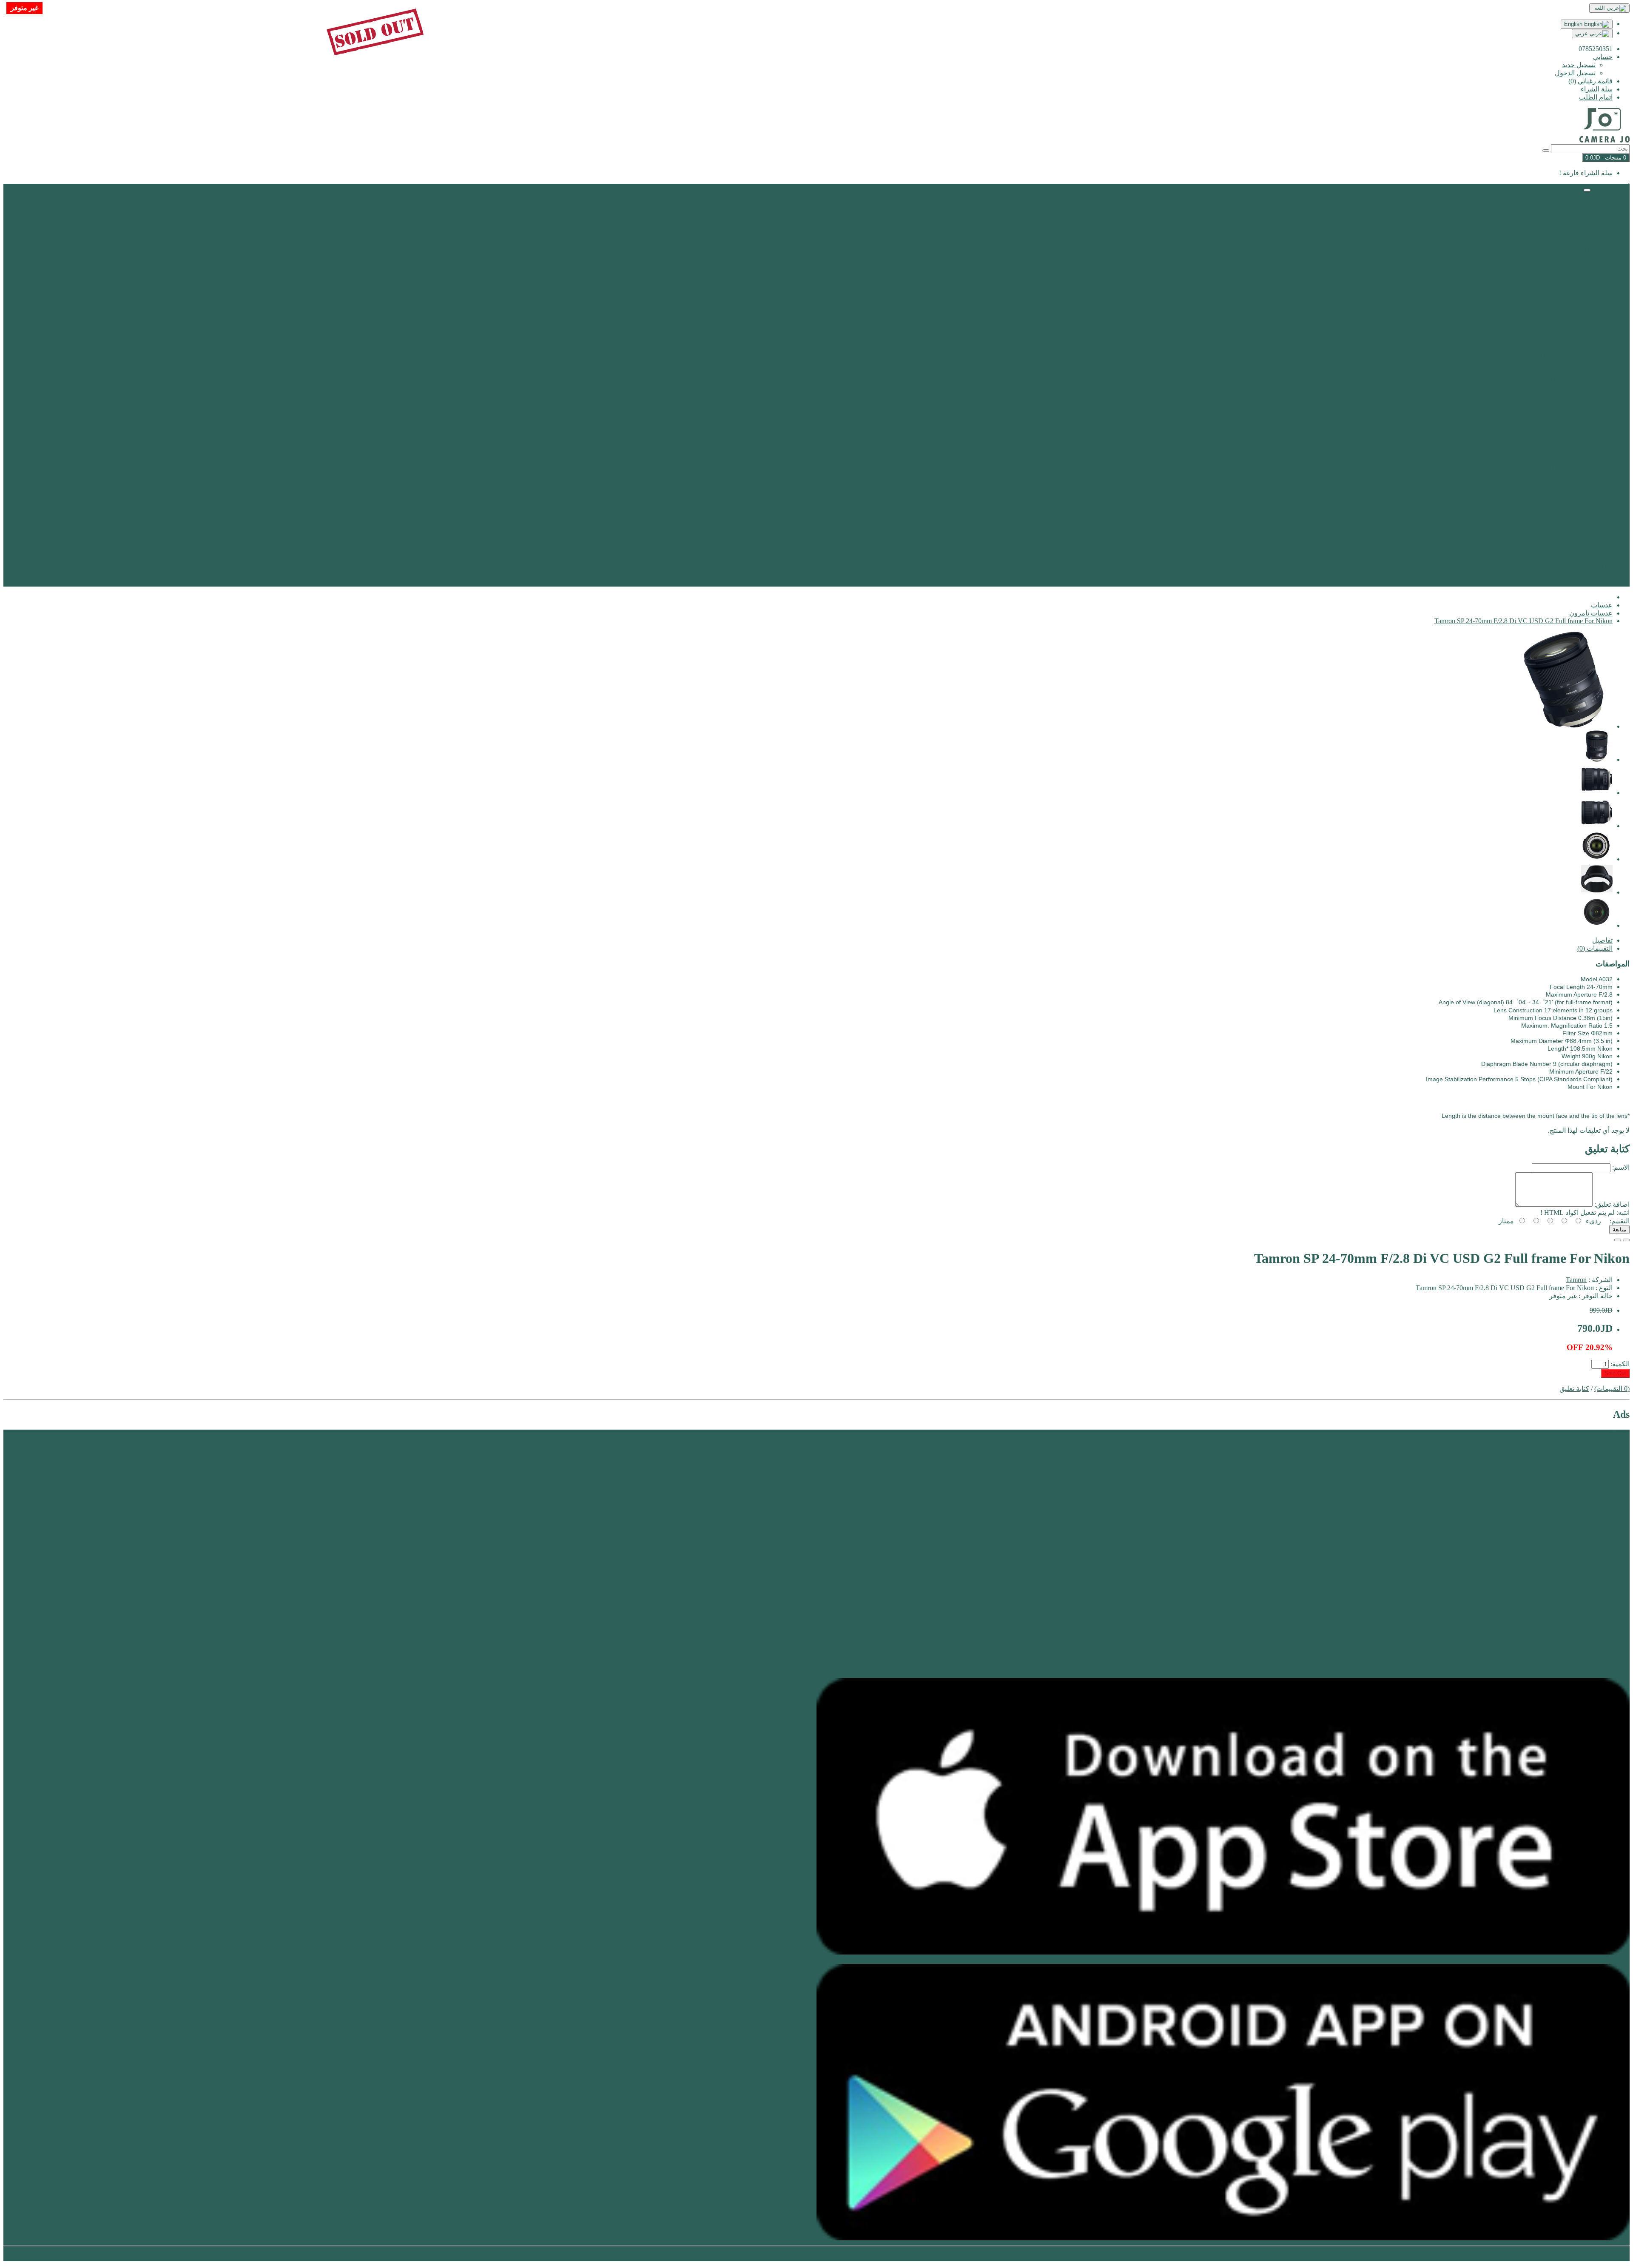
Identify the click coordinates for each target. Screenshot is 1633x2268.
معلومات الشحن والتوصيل (1576, 1458)
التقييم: (1620, 1221)
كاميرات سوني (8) (1570, 219)
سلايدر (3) (1582, 526)
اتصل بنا (1602, 1516)
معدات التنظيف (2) (1569, 421)
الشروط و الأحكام (1587, 1474)
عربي (1582, 33)
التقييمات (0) (1595, 948)
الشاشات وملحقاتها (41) (1562, 453)
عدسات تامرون (1591, 613)
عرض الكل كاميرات (1585, 251)
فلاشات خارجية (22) (1568, 340)
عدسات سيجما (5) (1570, 283)
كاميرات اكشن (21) (1569, 227)
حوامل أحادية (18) (1571, 502)
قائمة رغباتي (1595, 1640)
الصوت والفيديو (1591, 437)
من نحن (1602, 1450)
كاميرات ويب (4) (1572, 235)
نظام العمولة (1595, 1582)
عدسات (1602, 259)
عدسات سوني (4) (1571, 275)
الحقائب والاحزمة (1588, 558)
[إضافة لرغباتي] (1626, 1240)
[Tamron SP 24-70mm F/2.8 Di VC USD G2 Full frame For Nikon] (1564, 726)
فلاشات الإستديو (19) (1567, 356)
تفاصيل (1602, 940)
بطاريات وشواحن (1589, 550)
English (1574, 24)
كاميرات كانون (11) (1569, 211)
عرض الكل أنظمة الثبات (1579, 542)
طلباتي (1603, 1632)
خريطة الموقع (1593, 1532)
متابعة (1619, 1229)
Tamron (1576, 1280)
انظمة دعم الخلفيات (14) (1561, 486)
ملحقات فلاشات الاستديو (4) (1556, 364)
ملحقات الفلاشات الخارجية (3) (1553, 348)
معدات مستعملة (1590, 574)
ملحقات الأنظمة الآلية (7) (1561, 534)
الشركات (1600, 1566)
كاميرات (1601, 203)
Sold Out (1615, 1373)
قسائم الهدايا (1595, 1574)
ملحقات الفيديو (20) (1568, 461)
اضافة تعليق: (1612, 1204)
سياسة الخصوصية (1587, 1466)
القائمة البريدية (1592, 1648)
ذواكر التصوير (1594, 566)
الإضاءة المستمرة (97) (1565, 405)
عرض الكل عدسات (1586, 324)
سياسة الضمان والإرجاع (1579, 1482)
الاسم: (1621, 1167)
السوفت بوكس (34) (1568, 413)
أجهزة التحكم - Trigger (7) (1560, 372)
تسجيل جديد (1579, 65)
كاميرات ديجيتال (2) (1568, 243)
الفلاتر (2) (1582, 316)
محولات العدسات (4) (1567, 300)
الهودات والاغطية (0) (1568, 308)
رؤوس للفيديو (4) (1572, 518)
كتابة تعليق (1574, 1389)
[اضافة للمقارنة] (1618, 1240)
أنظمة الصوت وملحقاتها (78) (1556, 445)
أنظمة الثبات (1595, 477)
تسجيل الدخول (1575, 73)
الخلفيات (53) (1577, 389)
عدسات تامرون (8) (1569, 292)
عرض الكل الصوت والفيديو (1575, 469)
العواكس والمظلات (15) (1563, 380)
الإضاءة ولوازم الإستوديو (1579, 332)
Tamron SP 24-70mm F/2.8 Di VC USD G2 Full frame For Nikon (1523, 621)
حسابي (1603, 1624)
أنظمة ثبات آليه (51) (1568, 510)
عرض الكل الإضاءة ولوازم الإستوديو (1563, 429)
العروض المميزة (1590, 583)
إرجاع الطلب (1595, 1524)
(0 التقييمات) (1612, 1389)
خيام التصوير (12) (1572, 397)
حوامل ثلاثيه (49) (1572, 494)
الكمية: (1620, 1364)
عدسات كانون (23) (1570, 267)
